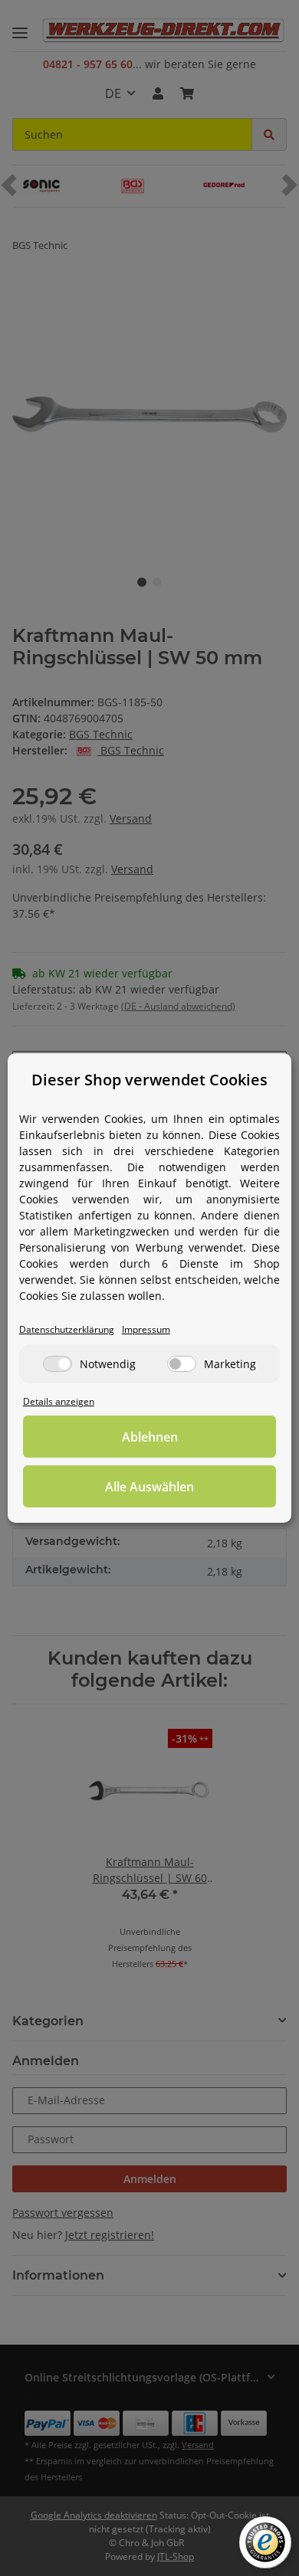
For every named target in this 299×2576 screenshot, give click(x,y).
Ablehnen (150, 1437)
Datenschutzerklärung (67, 1329)
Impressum (146, 1329)
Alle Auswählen (149, 1487)
